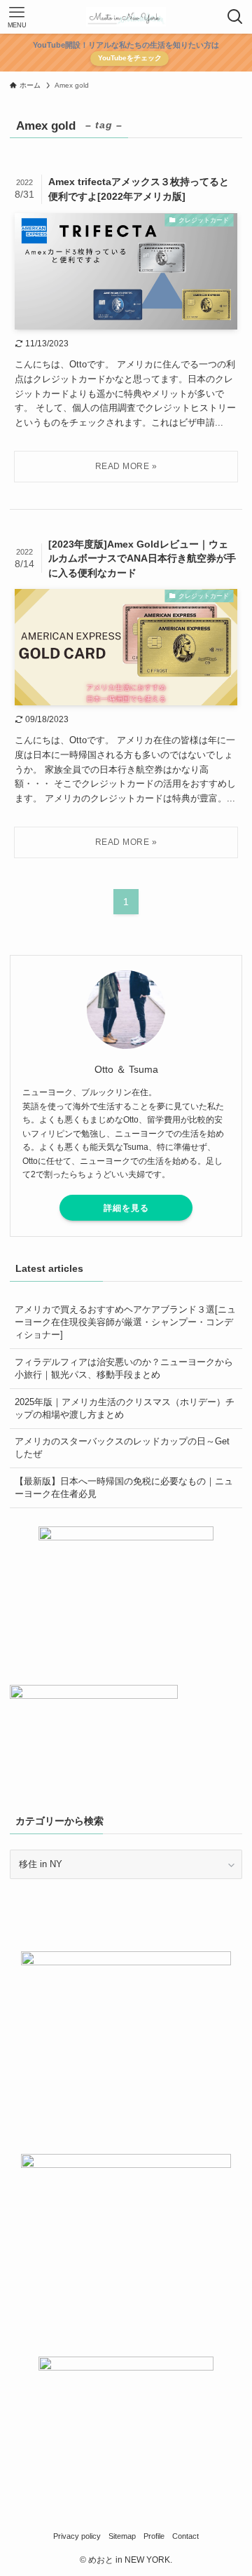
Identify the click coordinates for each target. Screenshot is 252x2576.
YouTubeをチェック (130, 58)
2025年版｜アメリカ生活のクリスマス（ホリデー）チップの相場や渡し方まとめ (125, 1408)
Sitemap (122, 2536)
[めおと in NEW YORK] (126, 17)
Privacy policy (77, 2536)
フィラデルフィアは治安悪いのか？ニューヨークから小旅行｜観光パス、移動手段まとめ (124, 1368)
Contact (185, 2536)
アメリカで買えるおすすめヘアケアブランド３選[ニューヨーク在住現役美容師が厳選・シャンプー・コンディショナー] (125, 1322)
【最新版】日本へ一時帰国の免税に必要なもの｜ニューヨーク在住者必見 (124, 1487)
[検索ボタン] (235, 17)
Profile (154, 2536)
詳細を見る (126, 1208)
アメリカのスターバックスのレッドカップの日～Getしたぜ (122, 1448)
